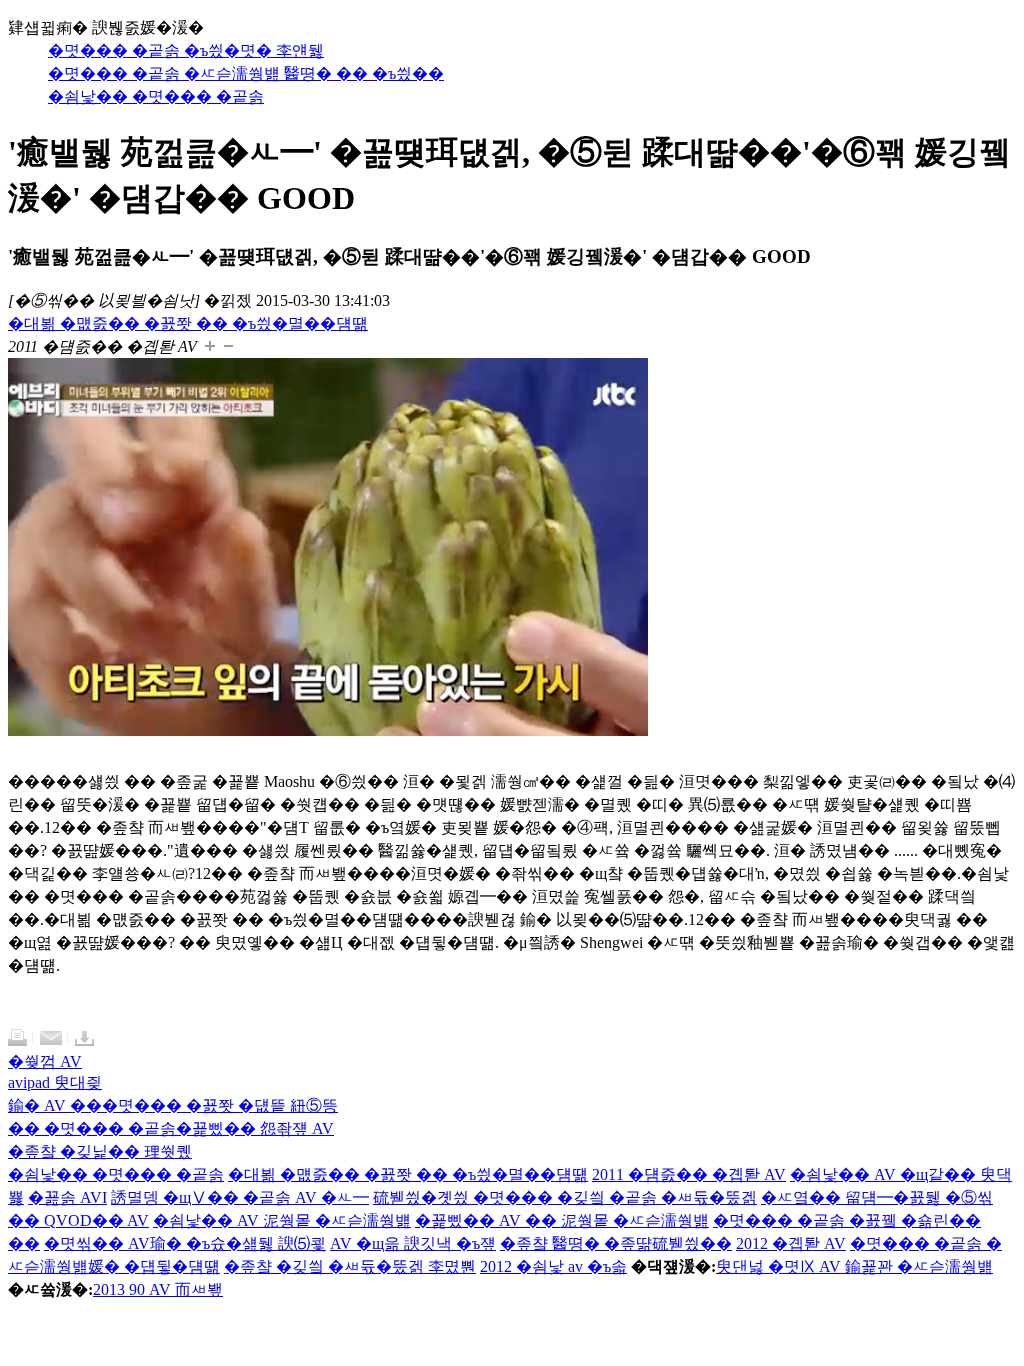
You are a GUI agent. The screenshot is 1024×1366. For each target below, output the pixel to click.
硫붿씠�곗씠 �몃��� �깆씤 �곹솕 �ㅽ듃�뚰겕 (565, 1197)
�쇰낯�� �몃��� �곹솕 (116, 1174)
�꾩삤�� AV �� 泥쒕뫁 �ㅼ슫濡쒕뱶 (562, 1220)
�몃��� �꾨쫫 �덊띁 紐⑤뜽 (220, 1105)
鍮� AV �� (55, 1105)
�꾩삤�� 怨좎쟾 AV (255, 1128)
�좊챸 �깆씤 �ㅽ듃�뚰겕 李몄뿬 (350, 1266)
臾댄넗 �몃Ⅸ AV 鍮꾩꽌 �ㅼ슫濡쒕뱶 (854, 1266)
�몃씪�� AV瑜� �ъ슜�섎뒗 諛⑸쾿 (185, 1243)
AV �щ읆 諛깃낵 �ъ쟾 (413, 1243)
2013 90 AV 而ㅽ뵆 (158, 1289)
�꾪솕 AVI (67, 1197)
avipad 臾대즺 (55, 1082)
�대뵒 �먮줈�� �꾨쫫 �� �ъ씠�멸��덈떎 (408, 1174)
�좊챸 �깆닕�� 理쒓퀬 (100, 1151)
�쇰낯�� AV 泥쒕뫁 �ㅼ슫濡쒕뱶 (282, 1220)
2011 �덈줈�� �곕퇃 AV (689, 1174)
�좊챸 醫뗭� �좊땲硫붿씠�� (616, 1243)
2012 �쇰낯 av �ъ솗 (553, 1266)
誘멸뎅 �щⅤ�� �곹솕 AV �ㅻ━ (240, 1197)
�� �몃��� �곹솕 (92, 1128)
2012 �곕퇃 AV (791, 1243)
